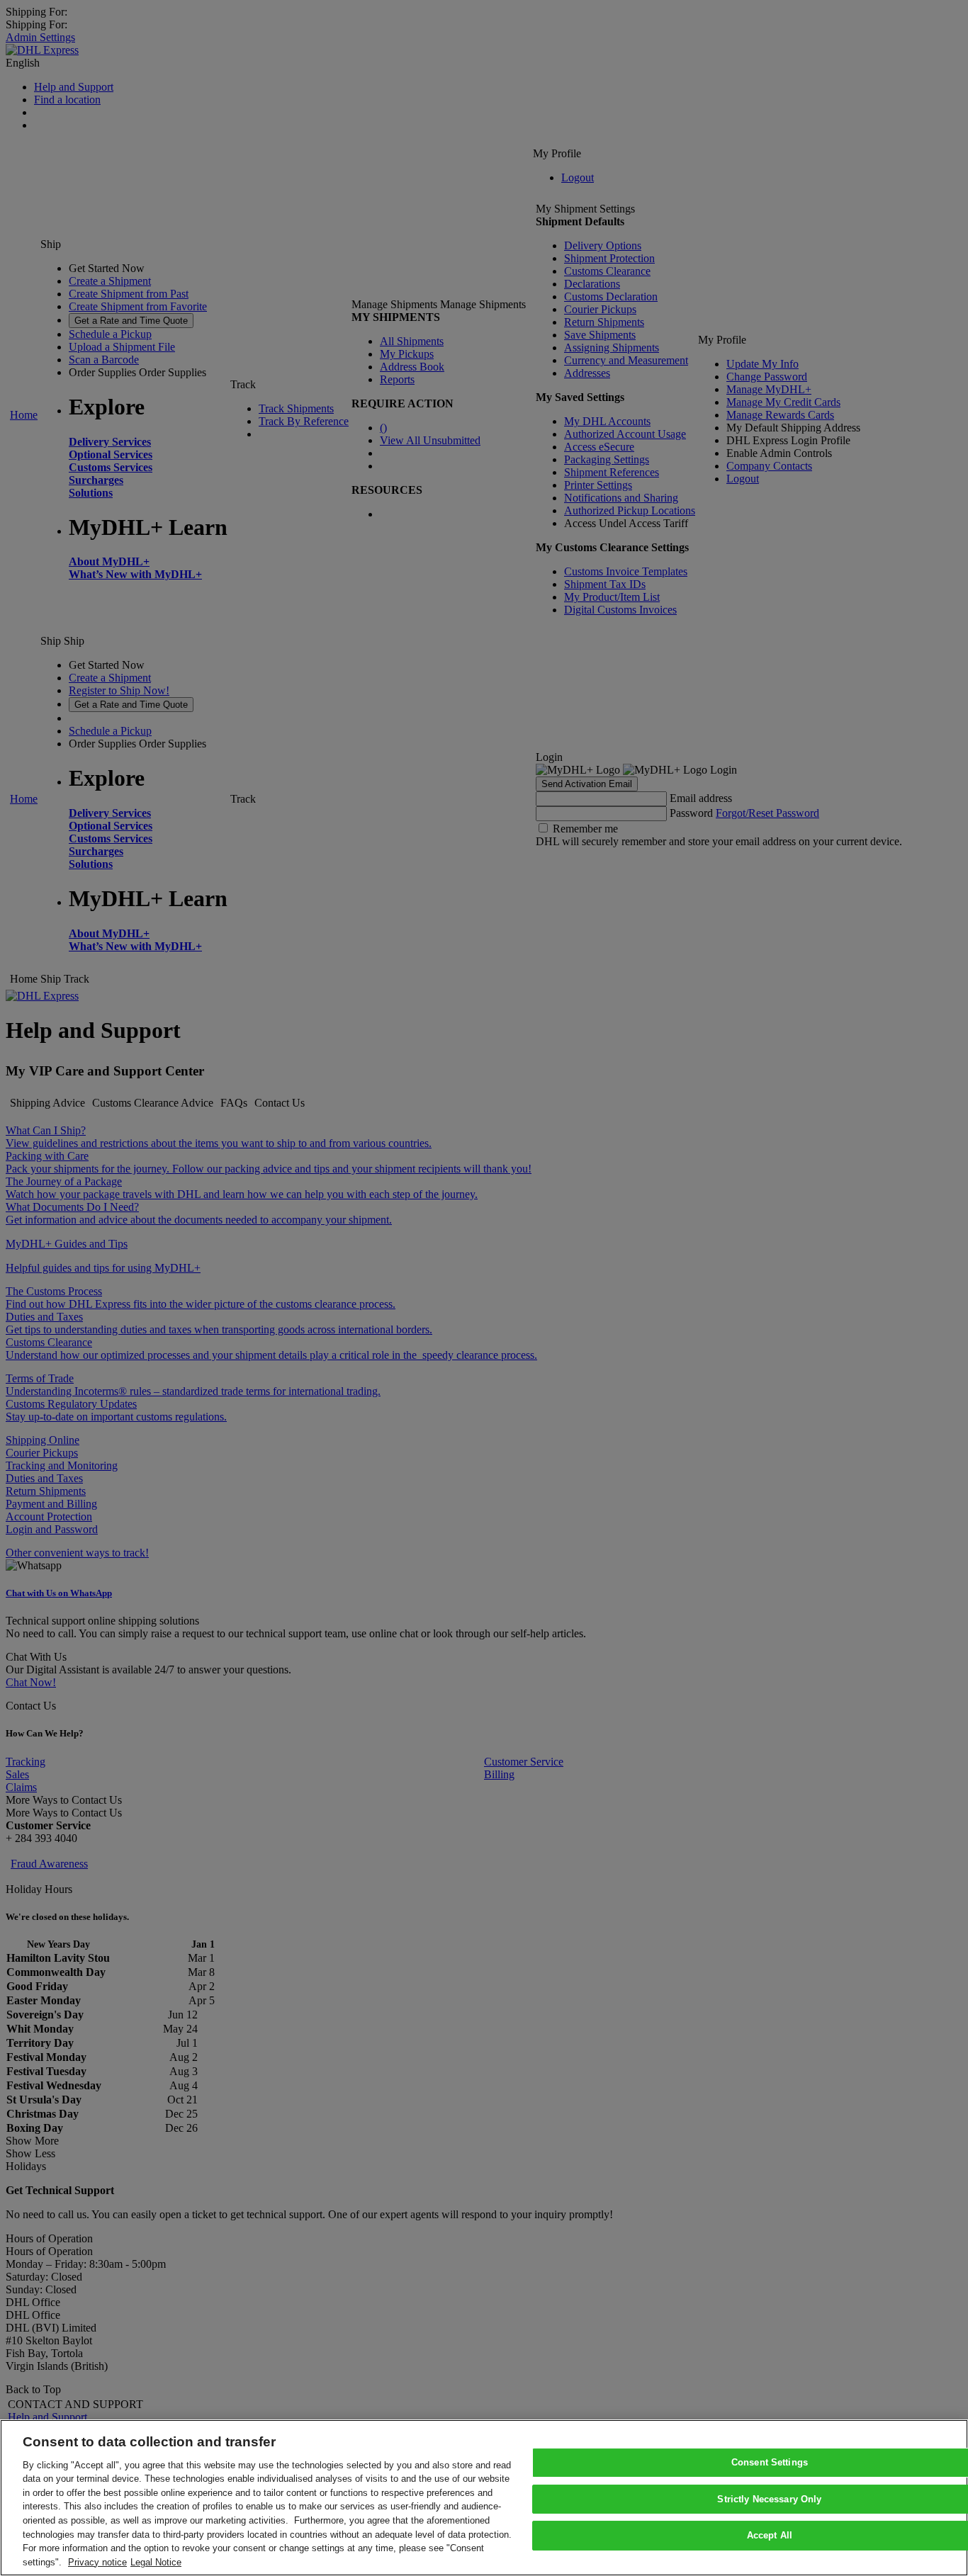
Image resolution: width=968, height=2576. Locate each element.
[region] (484, 2498)
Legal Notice (156, 2561)
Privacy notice (97, 2561)
